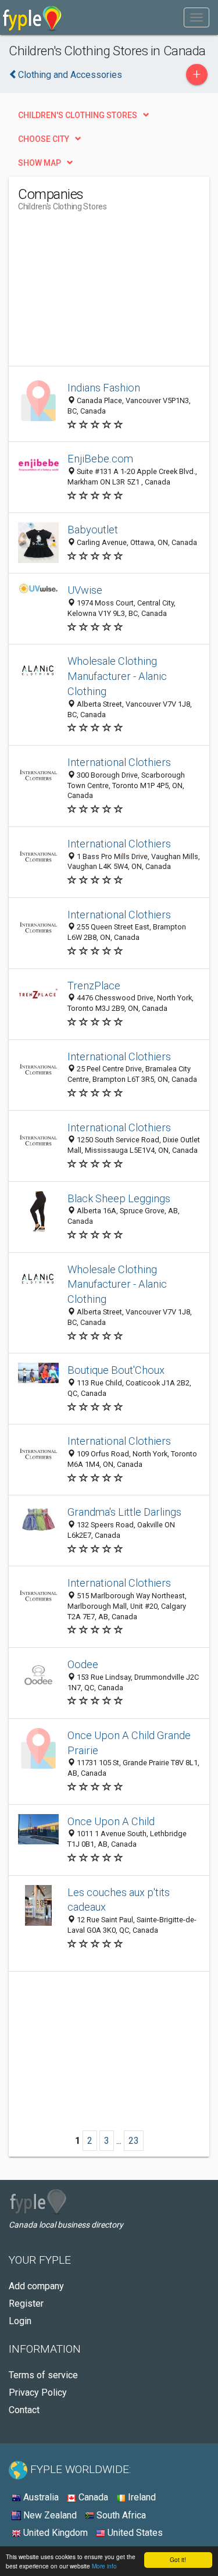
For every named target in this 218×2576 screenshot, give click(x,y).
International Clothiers (119, 762)
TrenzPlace (94, 986)
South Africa (120, 2515)
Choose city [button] (44, 139)
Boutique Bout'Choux (116, 1370)
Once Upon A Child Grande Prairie (129, 1743)
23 (134, 2141)
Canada (92, 2497)
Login (20, 2321)
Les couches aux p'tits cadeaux (119, 1900)
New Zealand (49, 2515)
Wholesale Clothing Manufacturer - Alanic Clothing (117, 676)
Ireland (141, 2497)
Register (26, 2304)
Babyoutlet (93, 530)
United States (134, 2533)
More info (104, 2566)
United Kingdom (54, 2533)
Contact (24, 2410)
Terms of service (43, 2375)
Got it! (178, 2559)
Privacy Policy (38, 2392)
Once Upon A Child (111, 1821)
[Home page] (32, 17)
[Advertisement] (105, 293)
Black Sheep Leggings (119, 1198)
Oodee (83, 1664)
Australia (40, 2497)
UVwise (85, 590)
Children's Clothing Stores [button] (78, 115)
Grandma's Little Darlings (124, 1512)
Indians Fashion (104, 388)
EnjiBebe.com (100, 459)
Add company (36, 2286)
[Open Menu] (196, 17)
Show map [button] (40, 163)
